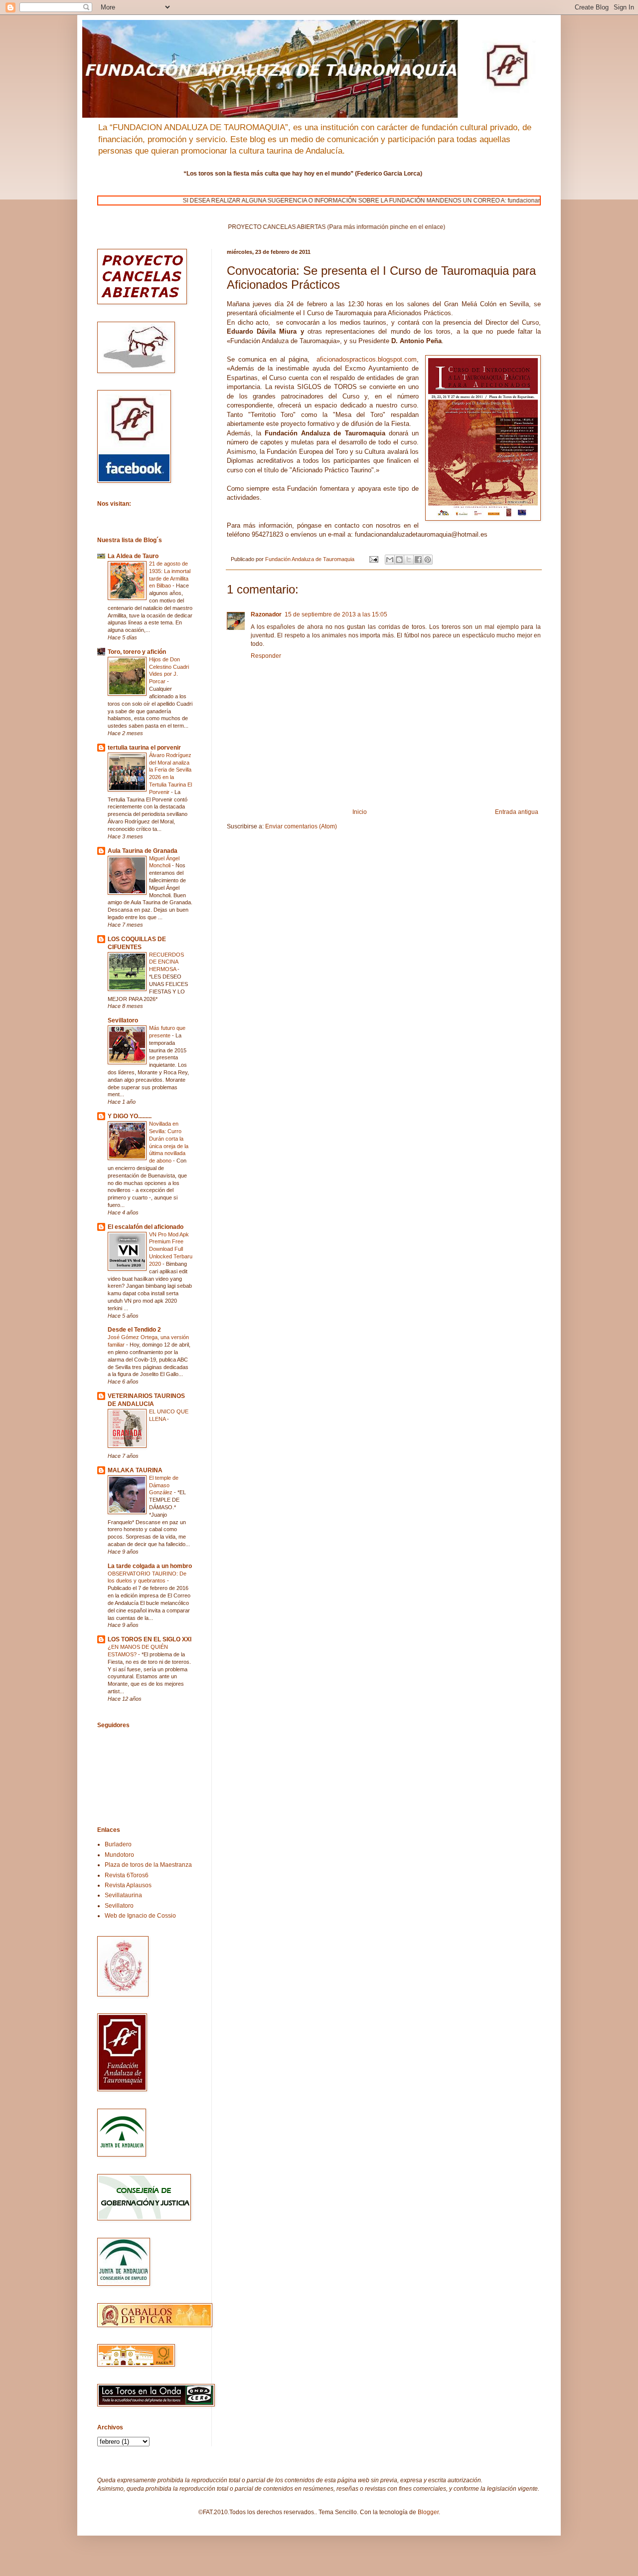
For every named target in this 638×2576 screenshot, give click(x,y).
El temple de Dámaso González (164, 1485)
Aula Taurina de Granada (143, 851)
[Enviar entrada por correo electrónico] (373, 559)
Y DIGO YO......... (130, 1116)
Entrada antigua (517, 812)
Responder (266, 656)
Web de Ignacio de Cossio (140, 1916)
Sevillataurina (123, 1895)
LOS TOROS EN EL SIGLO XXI (150, 1639)
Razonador (266, 614)
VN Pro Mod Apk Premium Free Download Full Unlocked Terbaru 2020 (171, 1249)
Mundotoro (119, 1855)
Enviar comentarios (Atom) (301, 826)
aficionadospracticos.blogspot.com (367, 359)
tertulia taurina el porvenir (144, 748)
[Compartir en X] (409, 560)
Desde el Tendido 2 (134, 1330)
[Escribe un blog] (399, 560)
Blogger (428, 2512)
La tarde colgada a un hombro (150, 1566)
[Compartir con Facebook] (418, 560)
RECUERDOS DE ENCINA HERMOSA (166, 962)
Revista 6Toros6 (127, 1875)
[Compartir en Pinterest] (428, 560)
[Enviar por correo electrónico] (390, 560)
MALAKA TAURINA (135, 1470)
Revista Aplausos (128, 1885)
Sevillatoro (123, 1020)
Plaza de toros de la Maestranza (148, 1865)
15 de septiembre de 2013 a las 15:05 (336, 614)
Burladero (118, 1844)
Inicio (360, 812)
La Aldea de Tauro (133, 556)
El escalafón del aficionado (146, 1227)
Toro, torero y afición (137, 652)
